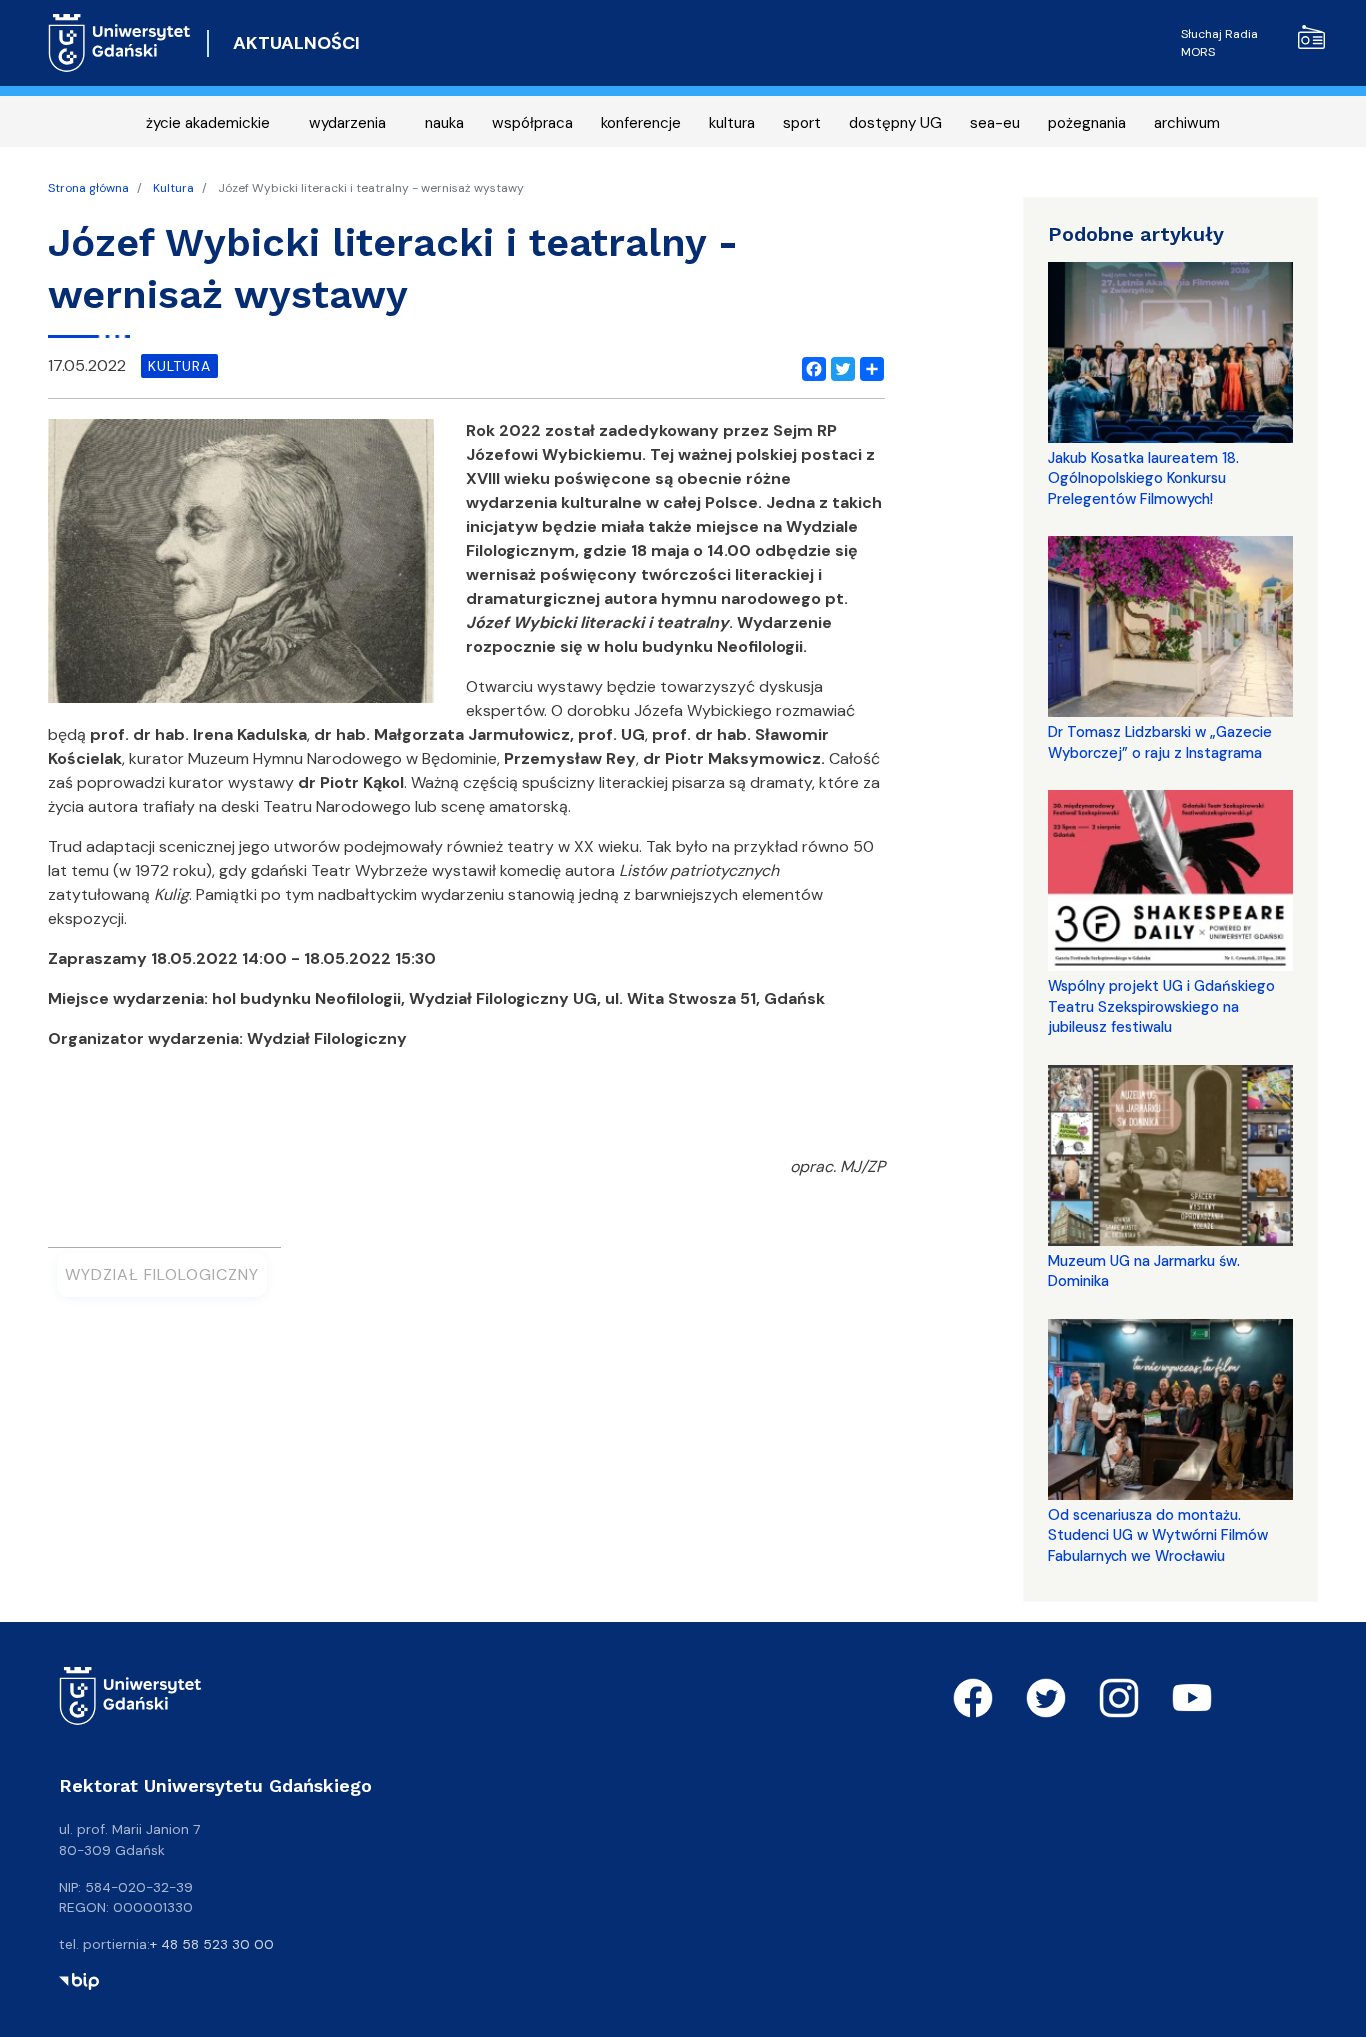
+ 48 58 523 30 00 (212, 1944)
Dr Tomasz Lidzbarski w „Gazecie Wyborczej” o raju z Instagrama (1160, 742)
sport (802, 123)
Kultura (173, 188)
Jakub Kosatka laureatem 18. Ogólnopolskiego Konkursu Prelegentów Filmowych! (1143, 478)
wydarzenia (347, 123)
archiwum (1187, 123)
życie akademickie (208, 123)
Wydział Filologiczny (162, 1274)
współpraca (532, 123)
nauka (444, 123)
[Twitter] (839, 366)
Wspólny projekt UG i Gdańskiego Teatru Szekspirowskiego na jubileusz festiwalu (1161, 1006)
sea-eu (995, 123)
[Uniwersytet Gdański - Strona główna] (119, 43)
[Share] (868, 366)
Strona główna (88, 188)
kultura (732, 123)
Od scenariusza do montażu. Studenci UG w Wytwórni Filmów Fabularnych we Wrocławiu (1158, 1535)
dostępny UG (895, 123)
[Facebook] (810, 366)
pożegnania (1087, 123)
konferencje (641, 123)
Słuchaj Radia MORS (1219, 43)
